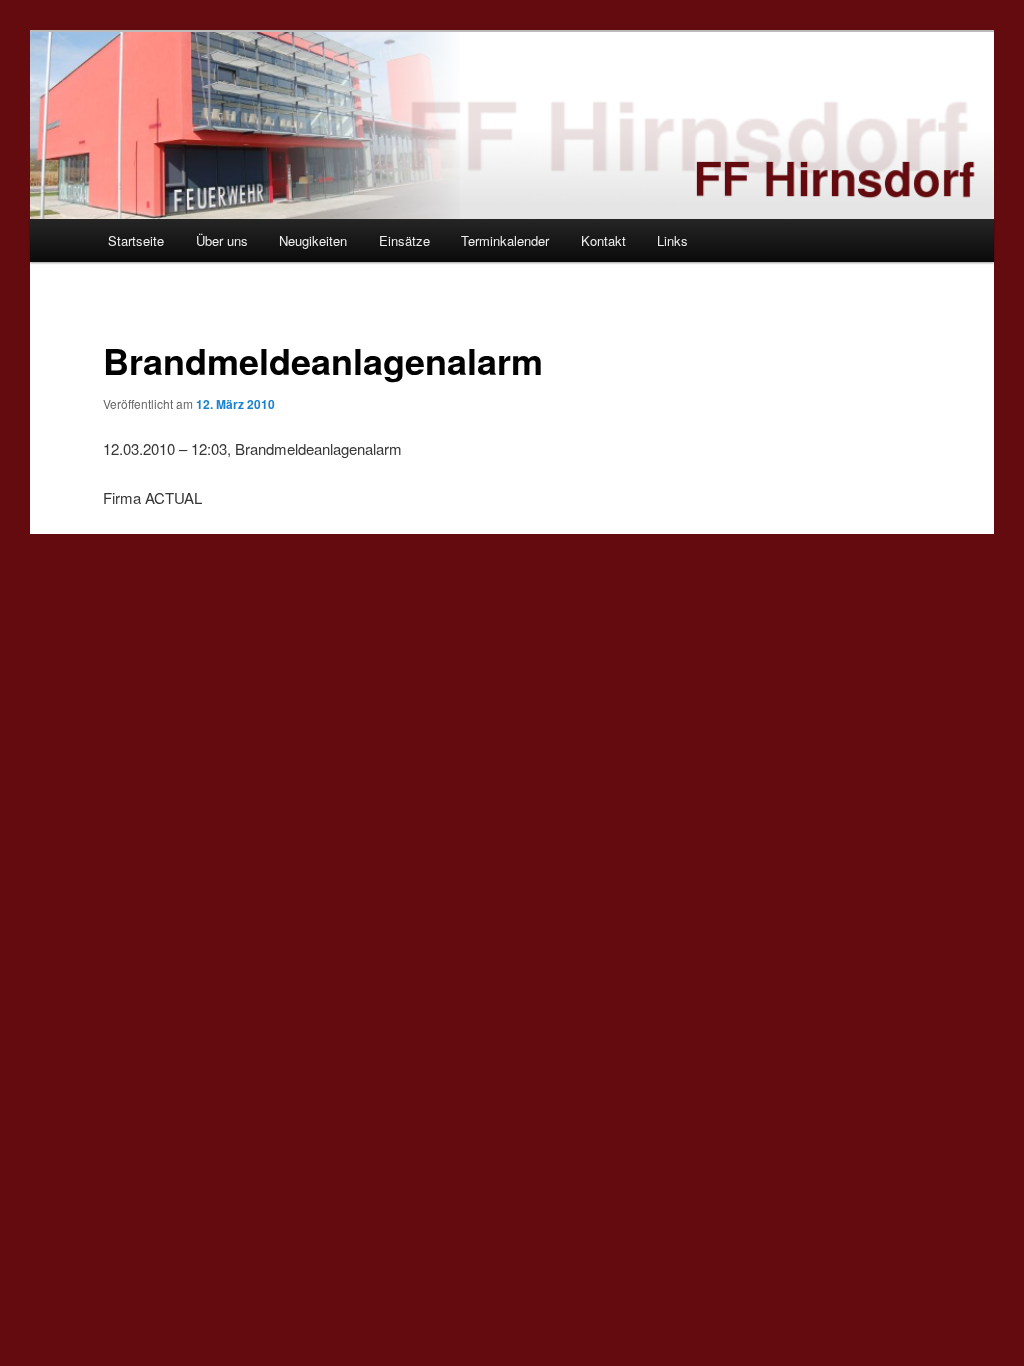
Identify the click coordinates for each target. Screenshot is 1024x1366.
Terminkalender (505, 240)
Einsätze (404, 240)
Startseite (136, 240)
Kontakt (603, 240)
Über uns (222, 240)
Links (672, 240)
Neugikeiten (313, 240)
